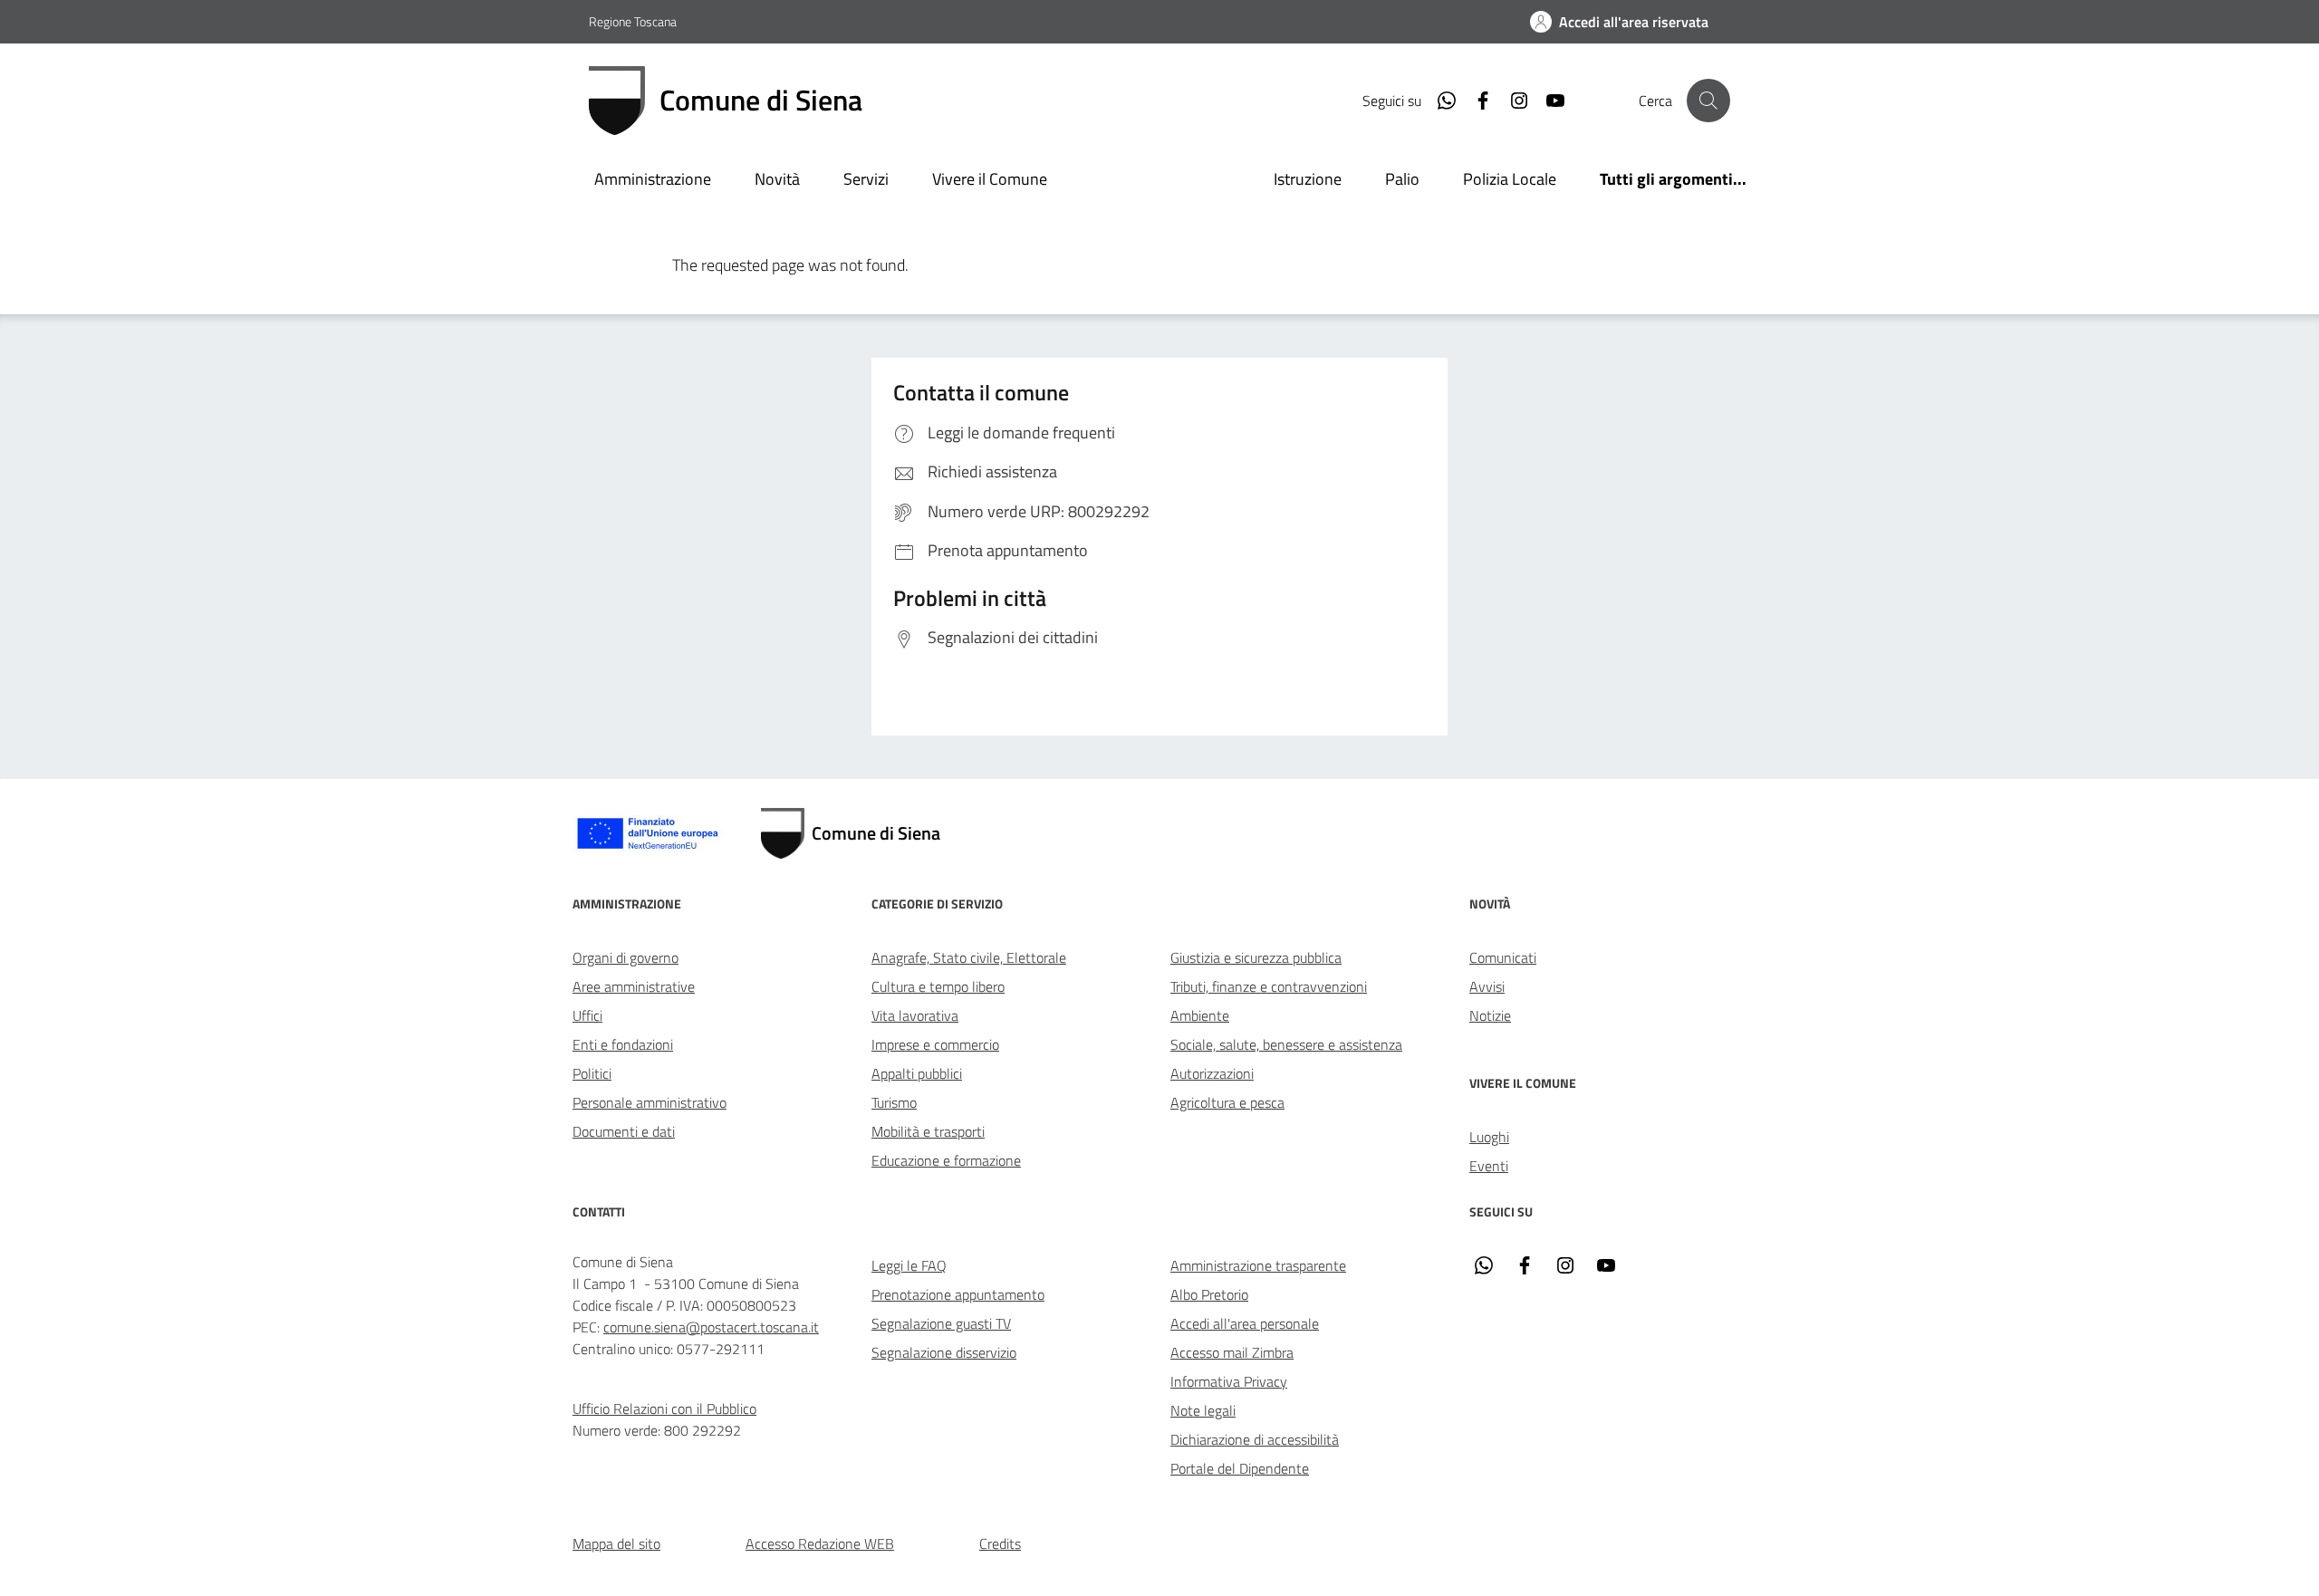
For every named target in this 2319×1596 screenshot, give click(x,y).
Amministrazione (653, 179)
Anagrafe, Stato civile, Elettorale (969, 957)
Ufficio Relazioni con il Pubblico (664, 1409)
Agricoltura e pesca (1227, 1102)
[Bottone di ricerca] (1708, 101)
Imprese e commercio (935, 1044)
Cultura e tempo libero (938, 986)
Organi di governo (625, 957)
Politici (592, 1073)
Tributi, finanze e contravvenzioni (1269, 986)
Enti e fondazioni (623, 1044)
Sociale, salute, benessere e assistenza (1286, 1044)
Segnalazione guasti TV (941, 1323)
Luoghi (1489, 1137)
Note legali (1203, 1410)
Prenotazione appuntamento (958, 1294)
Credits (1000, 1543)
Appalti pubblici (917, 1073)
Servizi (866, 179)
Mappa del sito (616, 1543)
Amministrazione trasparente (1258, 1265)
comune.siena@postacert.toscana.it (711, 1327)
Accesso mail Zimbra (1232, 1352)
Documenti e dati (624, 1131)
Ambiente (1200, 1015)
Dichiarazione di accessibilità (1255, 1439)
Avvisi (1487, 986)
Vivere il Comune (990, 179)
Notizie (1490, 1015)
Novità (777, 179)
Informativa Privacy (1229, 1381)
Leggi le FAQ (909, 1265)
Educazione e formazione (946, 1160)
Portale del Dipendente (1240, 1468)
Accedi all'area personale (1245, 1323)
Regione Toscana (633, 21)
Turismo (894, 1102)
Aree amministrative (634, 986)
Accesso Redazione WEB (820, 1543)
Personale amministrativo (650, 1102)
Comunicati (1503, 957)
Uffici (587, 1015)
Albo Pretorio (1209, 1294)
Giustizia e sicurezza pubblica (1256, 957)
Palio (1402, 179)
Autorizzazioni (1212, 1073)
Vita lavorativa (915, 1015)
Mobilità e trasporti (928, 1131)
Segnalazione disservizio (944, 1352)
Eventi (1489, 1166)
